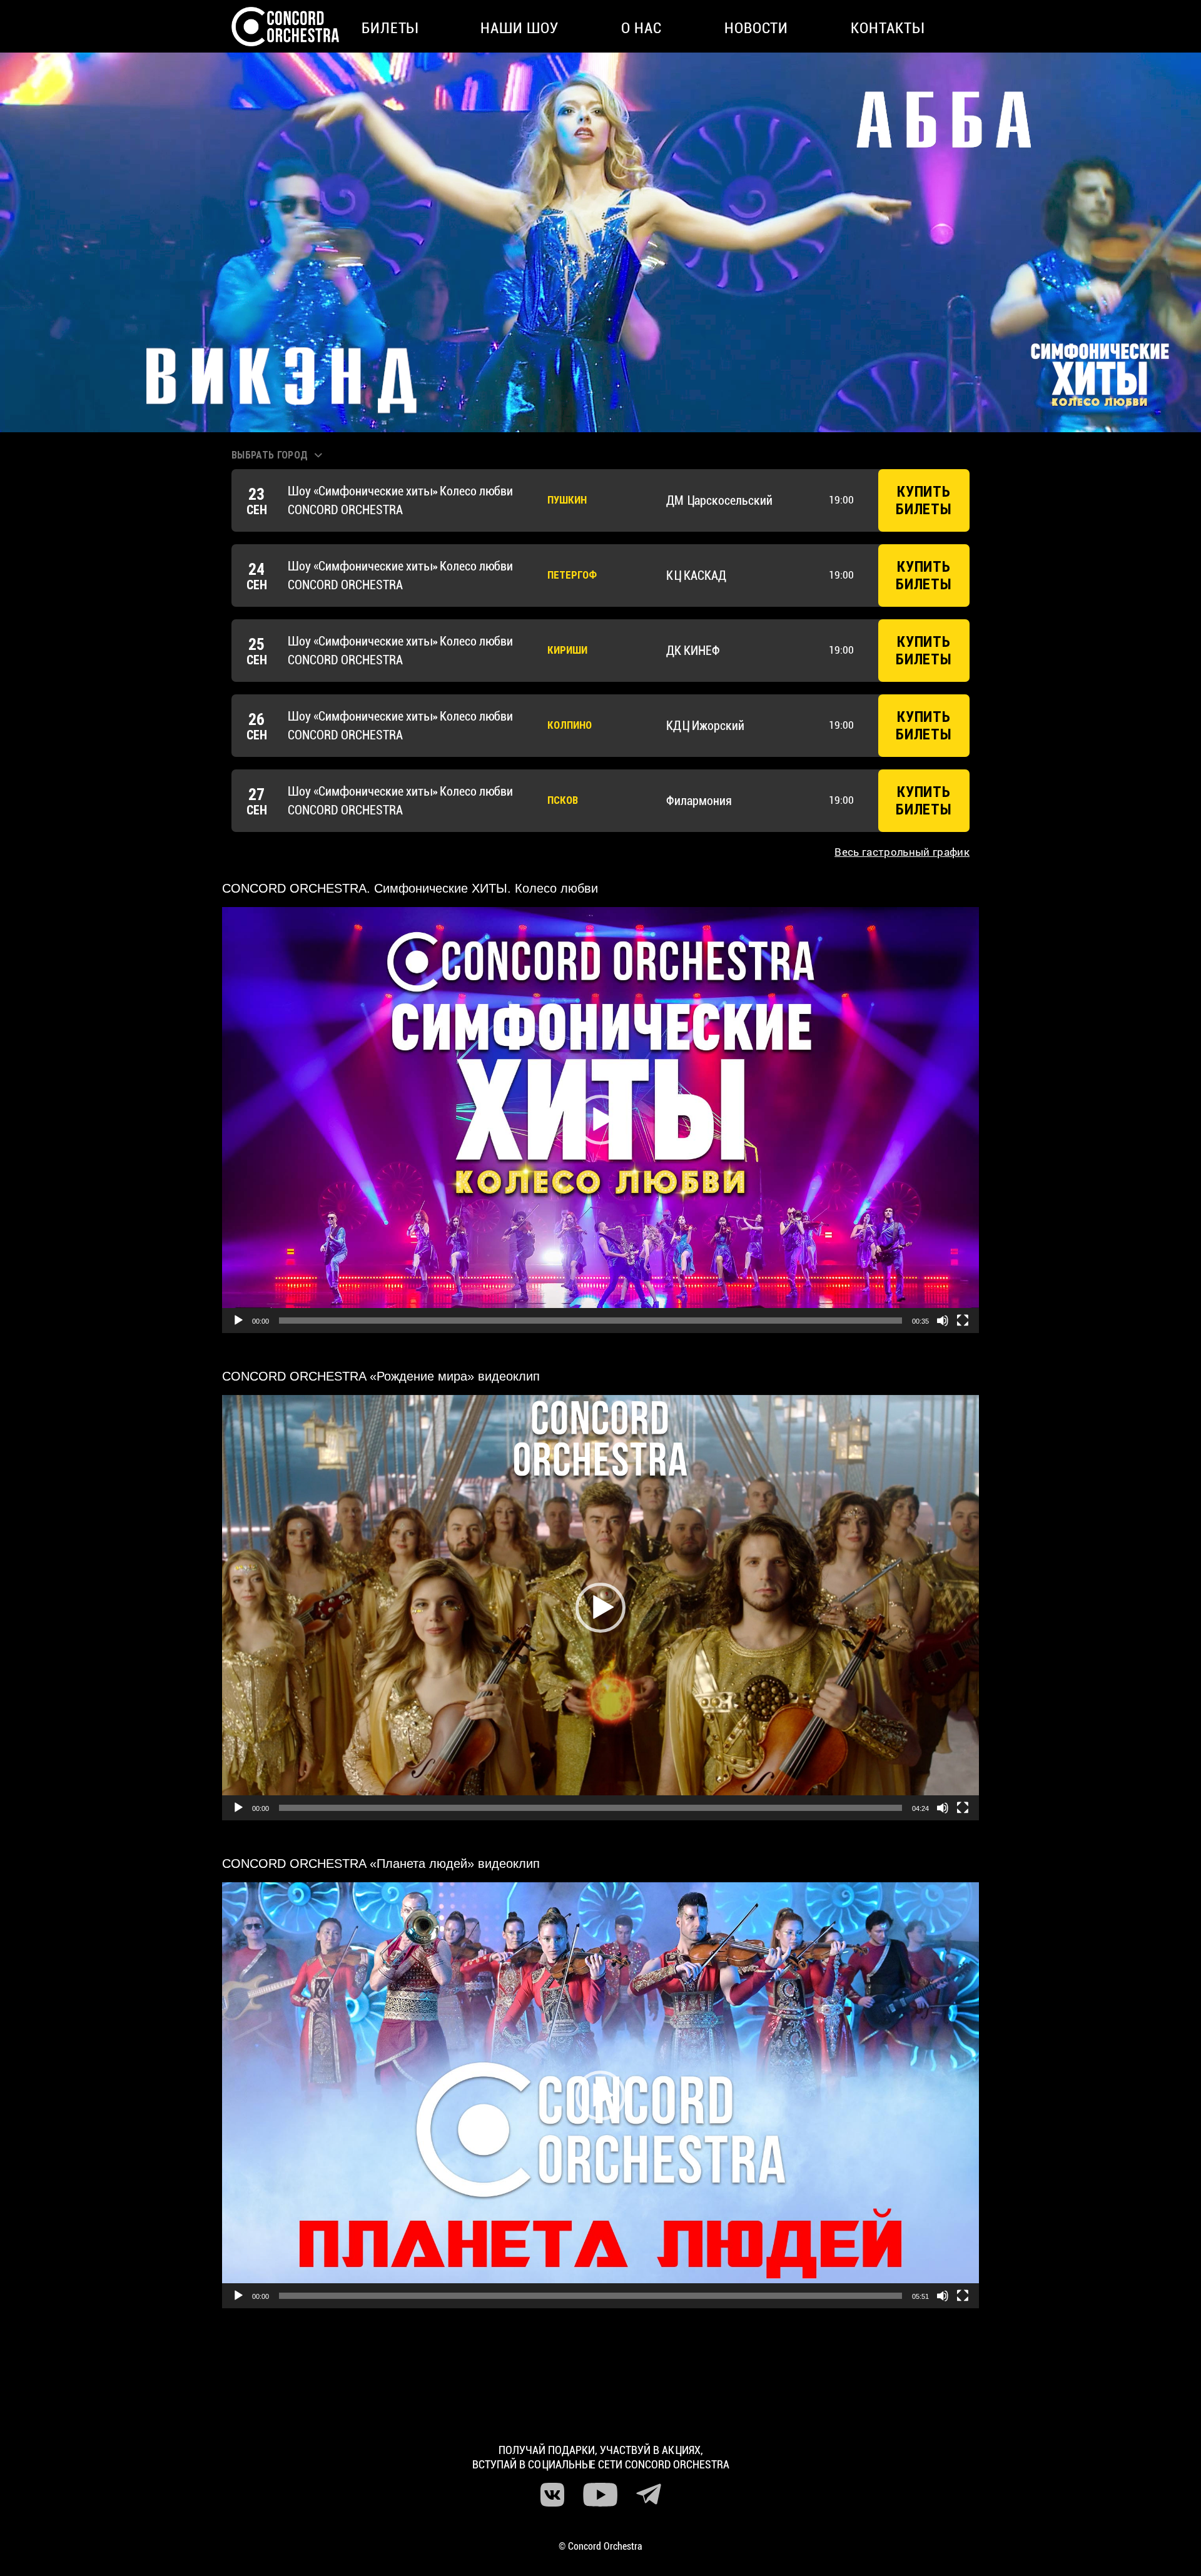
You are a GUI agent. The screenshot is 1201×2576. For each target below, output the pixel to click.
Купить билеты (924, 500)
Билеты (390, 28)
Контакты (887, 28)
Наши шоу (519, 28)
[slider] (590, 1321)
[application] (600, 1120)
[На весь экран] (963, 1321)
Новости (757, 28)
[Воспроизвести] (238, 1321)
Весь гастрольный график (902, 852)
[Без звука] (943, 1321)
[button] (600, 1120)
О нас (641, 28)
